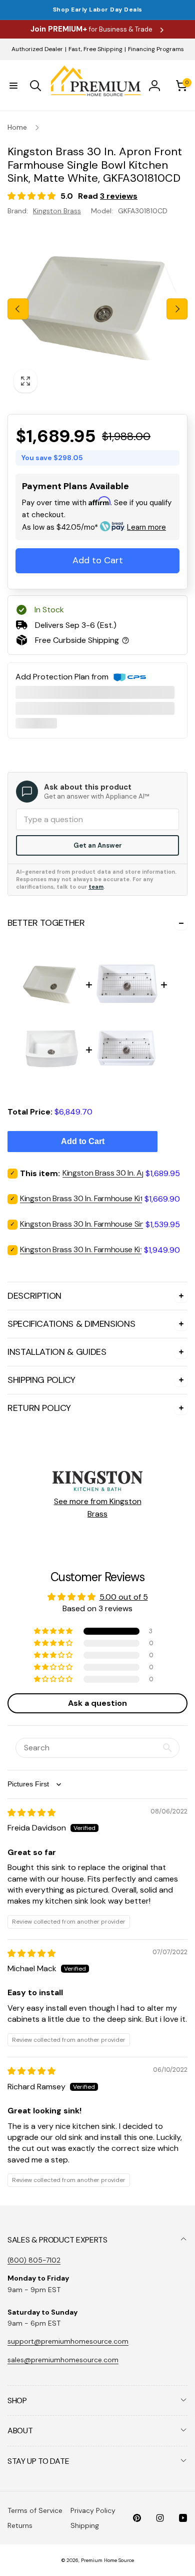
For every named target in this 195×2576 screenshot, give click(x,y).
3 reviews (119, 196)
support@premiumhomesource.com (68, 2341)
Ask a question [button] (97, 1703)
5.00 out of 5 (124, 1597)
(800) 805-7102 (34, 2260)
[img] (31, 1813)
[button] (13, 86)
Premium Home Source (107, 2560)
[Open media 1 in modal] (97, 309)
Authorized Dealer (37, 49)
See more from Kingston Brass (98, 1508)
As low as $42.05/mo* (94, 527)
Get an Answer (98, 845)
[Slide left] (18, 309)
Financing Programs (156, 49)
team (96, 887)
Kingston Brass (57, 211)
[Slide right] (177, 309)
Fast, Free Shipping (95, 49)
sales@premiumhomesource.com (63, 2360)
